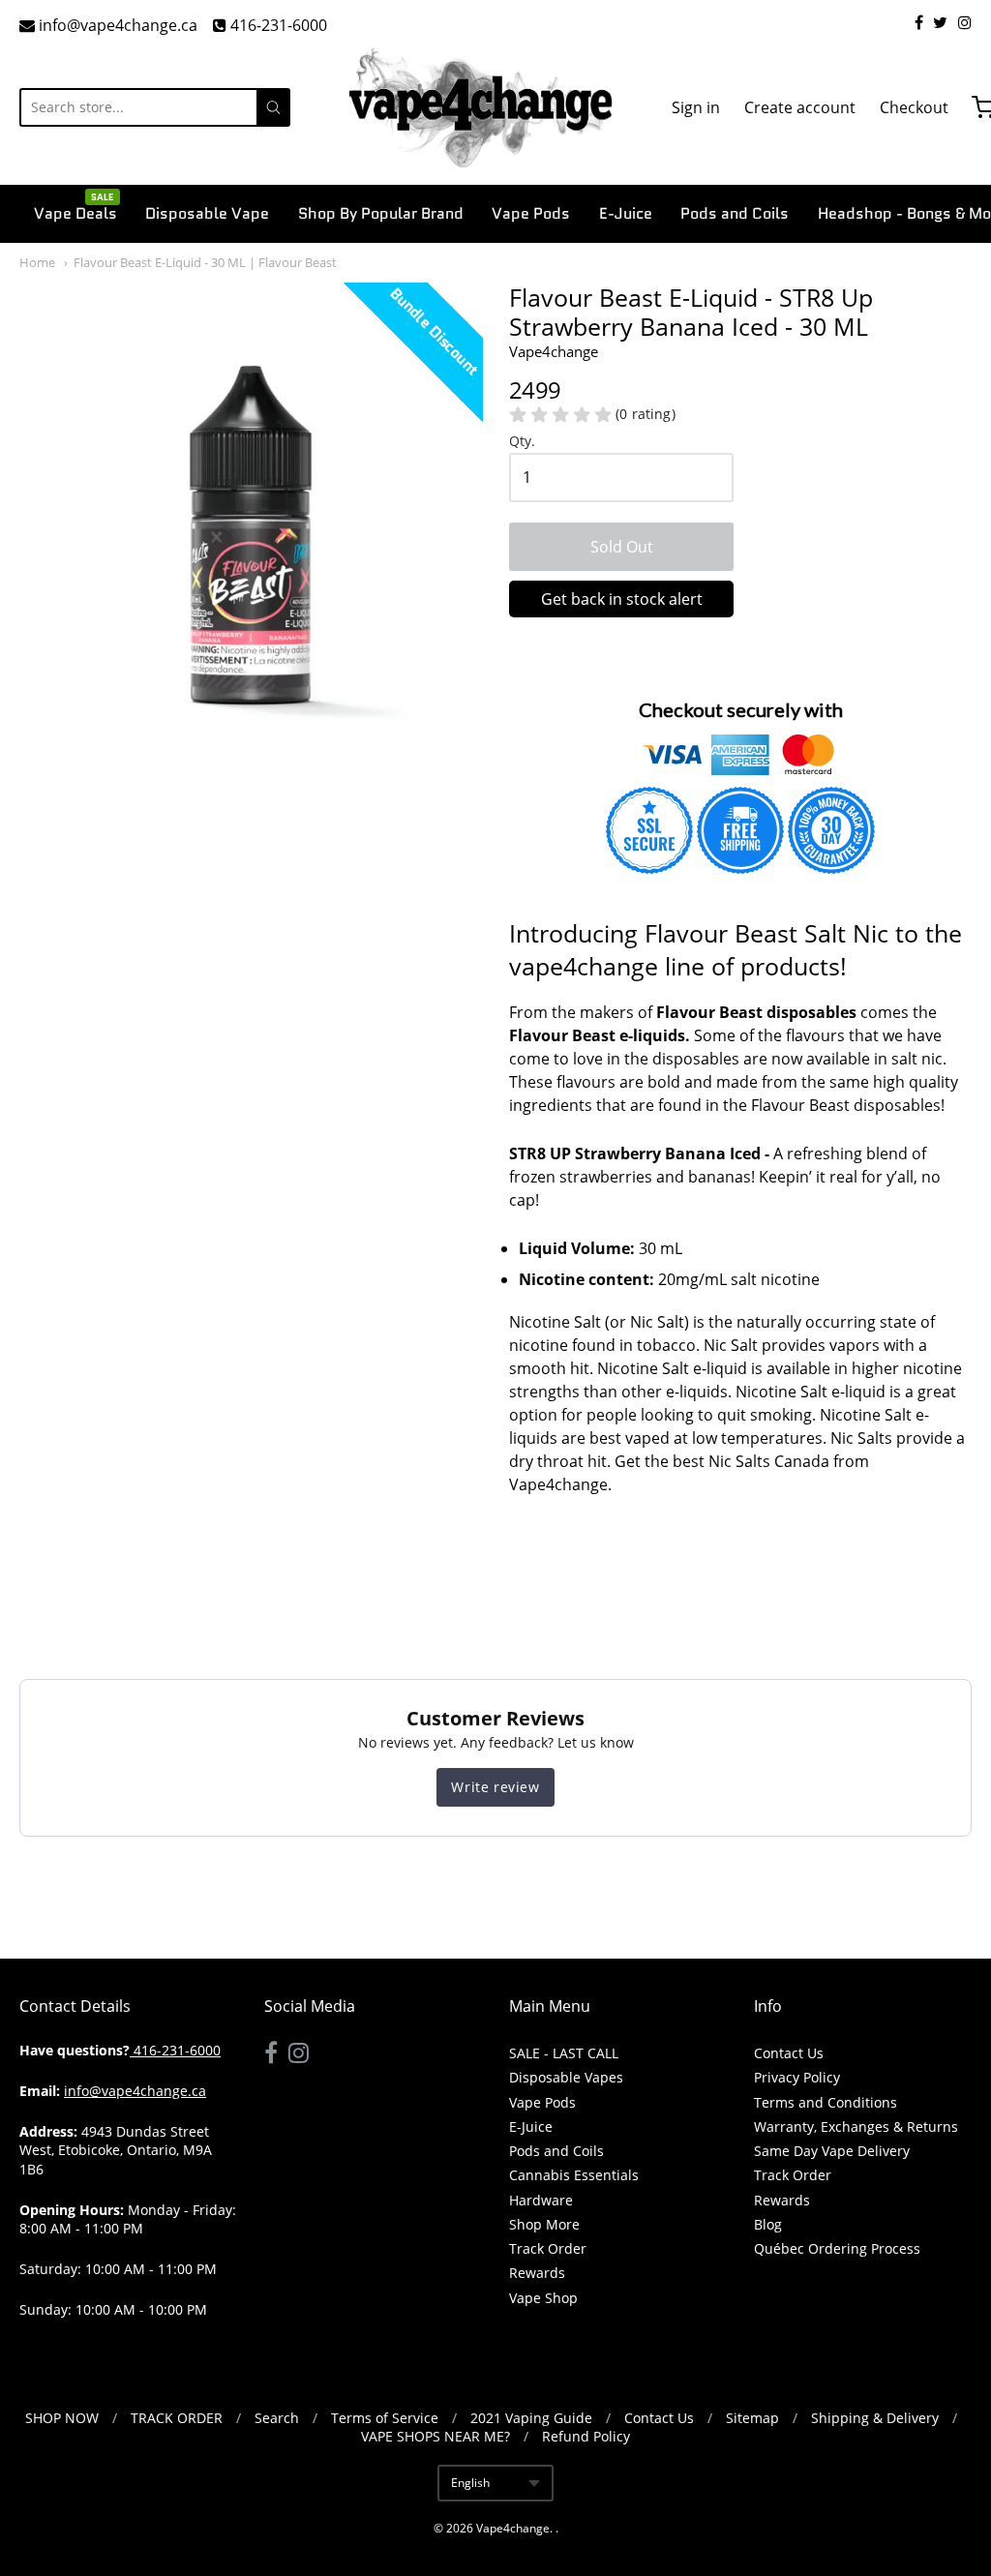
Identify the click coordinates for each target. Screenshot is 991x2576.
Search (277, 2418)
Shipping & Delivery (875, 2418)
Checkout (914, 107)
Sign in (696, 107)
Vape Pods (531, 213)
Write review (495, 1787)
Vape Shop (543, 2298)
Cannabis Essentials (574, 2175)
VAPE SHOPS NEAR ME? (435, 2436)
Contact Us (789, 2053)
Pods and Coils (735, 213)
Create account (800, 107)
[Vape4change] (481, 107)
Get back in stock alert (622, 599)
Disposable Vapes (566, 2077)
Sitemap (752, 2418)
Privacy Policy (797, 2077)
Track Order (548, 2248)
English (470, 2483)
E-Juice (626, 213)
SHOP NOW (62, 2418)
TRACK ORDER (177, 2418)
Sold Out (622, 547)
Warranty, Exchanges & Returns (856, 2127)
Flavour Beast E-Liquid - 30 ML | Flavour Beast (205, 262)
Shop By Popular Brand (381, 213)
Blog (768, 2224)
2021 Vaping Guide (531, 2418)
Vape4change (513, 2528)
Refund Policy (586, 2436)
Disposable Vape (207, 213)
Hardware (541, 2200)
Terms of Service (385, 2418)
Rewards (537, 2273)
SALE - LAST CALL (564, 2053)
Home (37, 262)
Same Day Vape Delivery (832, 2151)
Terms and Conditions (826, 2102)
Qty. (522, 442)
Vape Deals (75, 212)
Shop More (544, 2224)
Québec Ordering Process (837, 2248)
